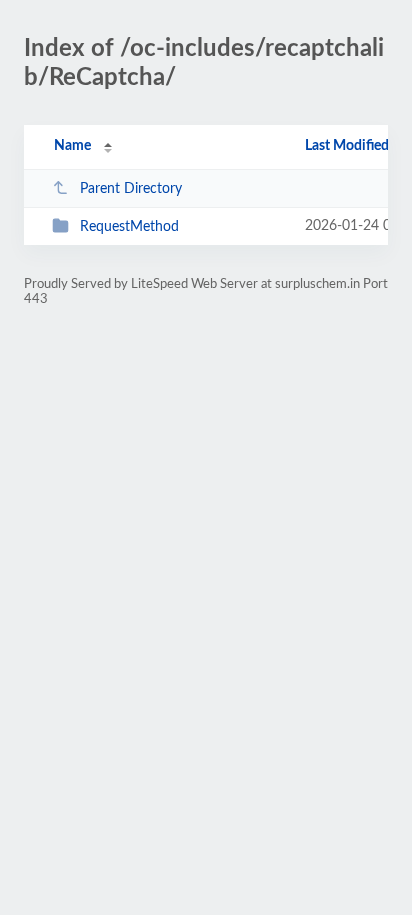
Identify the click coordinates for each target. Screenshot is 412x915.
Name (72, 146)
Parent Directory (131, 189)
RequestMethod (129, 227)
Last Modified (347, 146)
